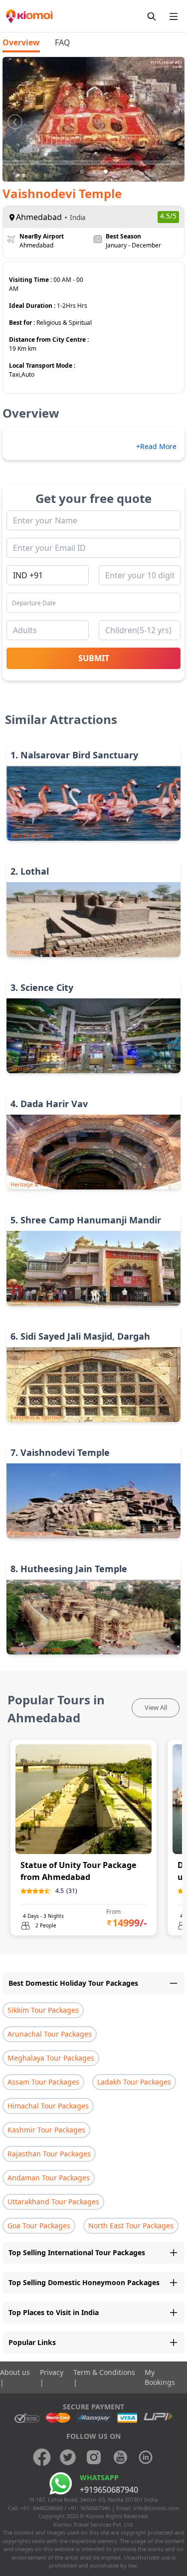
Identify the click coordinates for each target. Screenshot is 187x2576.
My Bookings (160, 2377)
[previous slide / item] (15, 119)
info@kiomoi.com (156, 2508)
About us (15, 2372)
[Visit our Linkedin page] (146, 2457)
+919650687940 (109, 2490)
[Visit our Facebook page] (42, 2457)
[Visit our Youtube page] (120, 2457)
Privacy (52, 2372)
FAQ (62, 42)
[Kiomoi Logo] (30, 16)
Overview (21, 42)
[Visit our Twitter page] (68, 2457)
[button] (82, 172)
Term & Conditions (104, 2372)
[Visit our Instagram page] (94, 2457)
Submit (94, 658)
